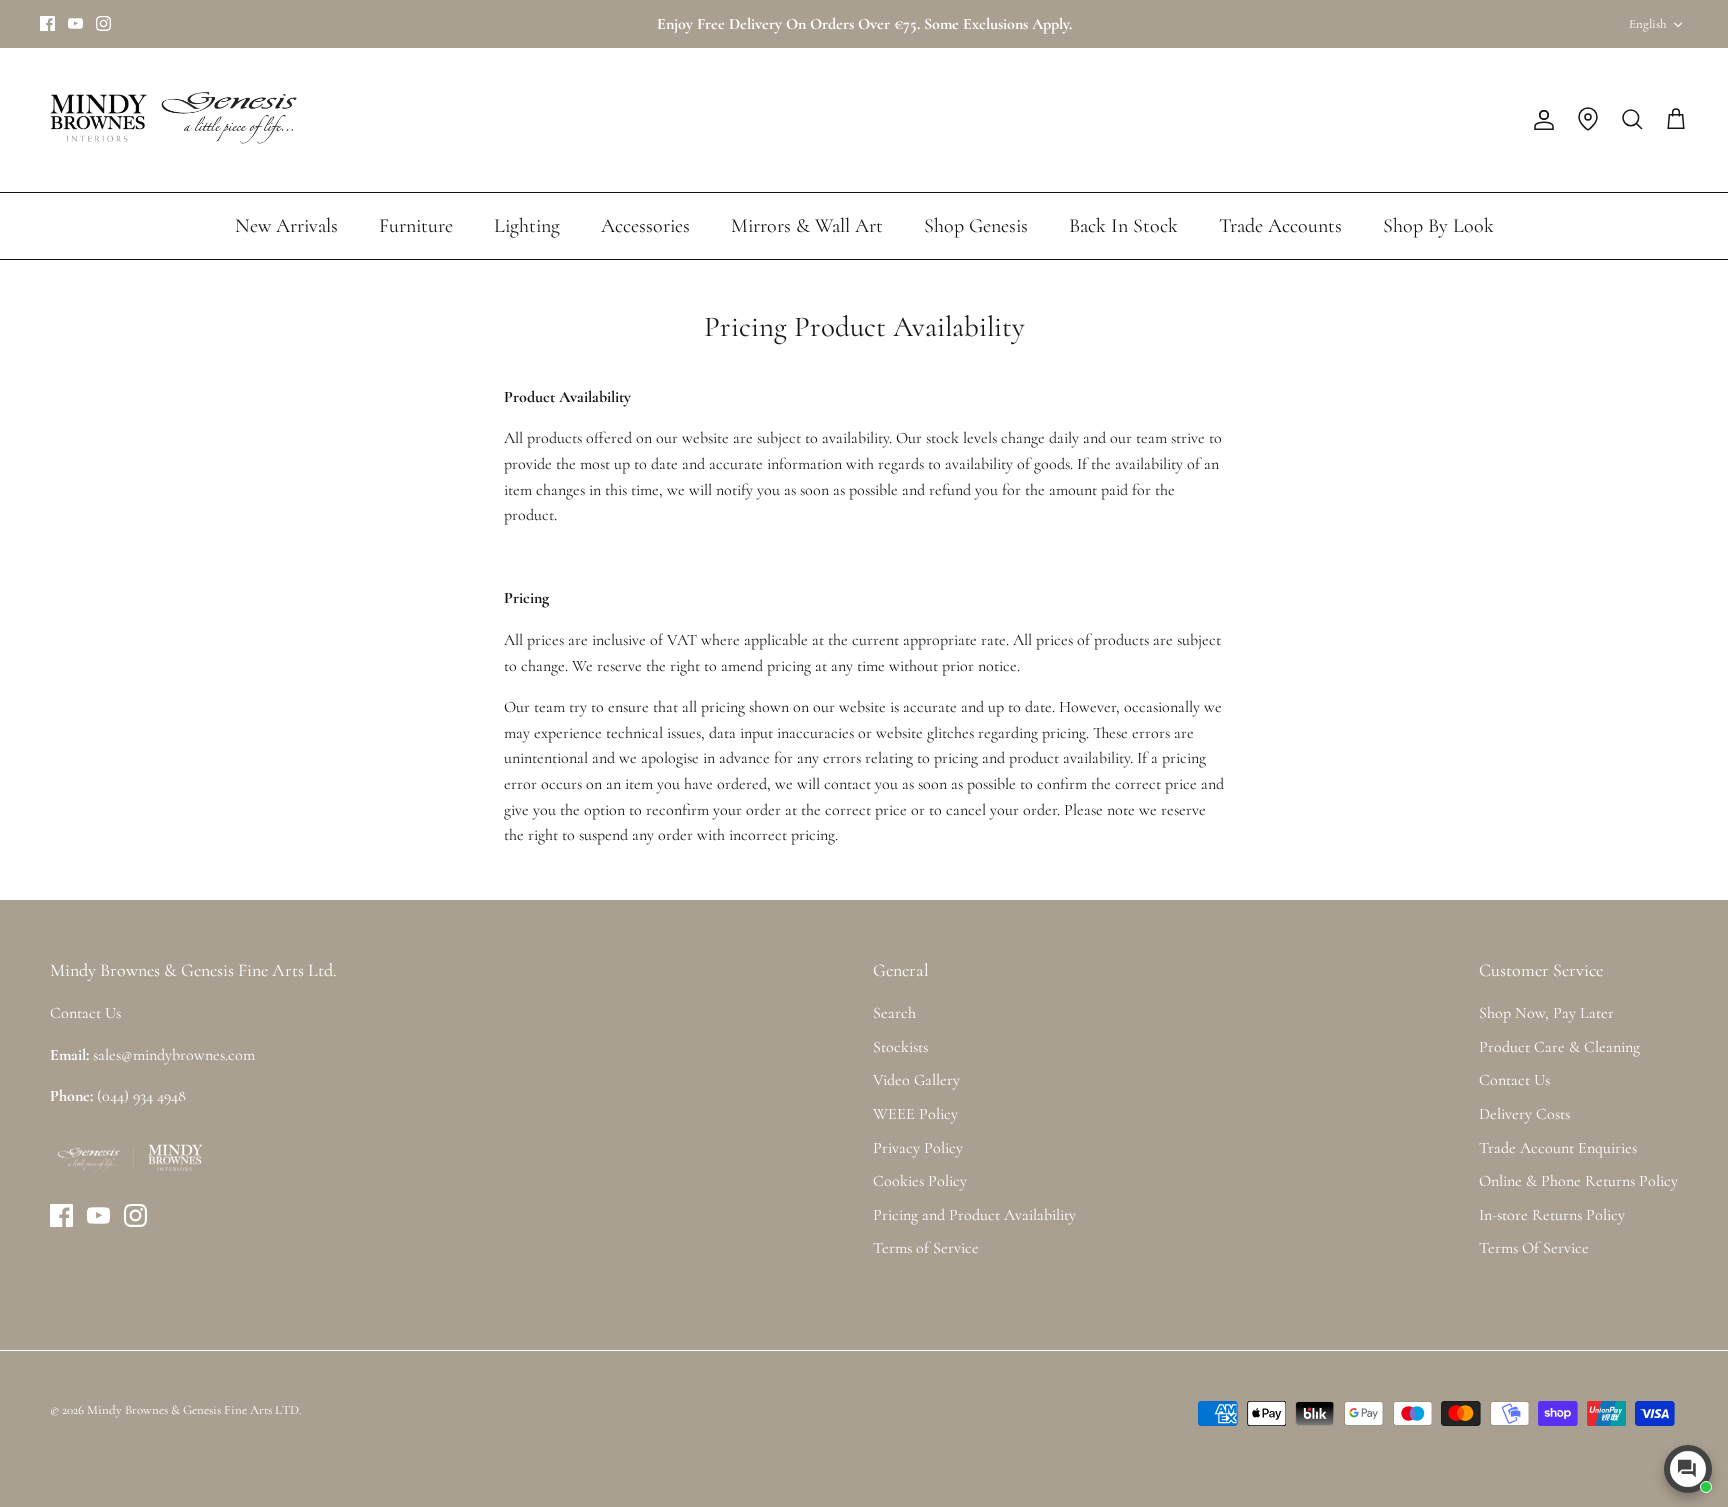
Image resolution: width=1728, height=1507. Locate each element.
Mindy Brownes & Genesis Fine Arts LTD (193, 1410)
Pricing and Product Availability (974, 1215)
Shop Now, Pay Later (1546, 1013)
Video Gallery (916, 1080)
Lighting (527, 226)
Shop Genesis (976, 226)
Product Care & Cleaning (1559, 1047)
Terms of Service (926, 1248)
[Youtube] (75, 23)
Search (894, 1013)
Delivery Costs (1524, 1114)
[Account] (1540, 120)
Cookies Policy (920, 1181)
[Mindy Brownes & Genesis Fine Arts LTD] (170, 120)
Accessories (645, 226)
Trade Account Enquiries (1558, 1148)
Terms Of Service (1534, 1248)
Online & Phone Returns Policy (1578, 1181)
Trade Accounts (1280, 226)
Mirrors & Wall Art (807, 226)
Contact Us (1514, 1080)
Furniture (416, 226)
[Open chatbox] (1688, 1469)
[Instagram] (103, 23)
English (1647, 24)
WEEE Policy (915, 1114)
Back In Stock (1123, 226)
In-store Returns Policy (1552, 1215)
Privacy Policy (918, 1148)
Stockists (900, 1047)
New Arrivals (286, 226)
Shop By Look (1438, 226)
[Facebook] (47, 23)
